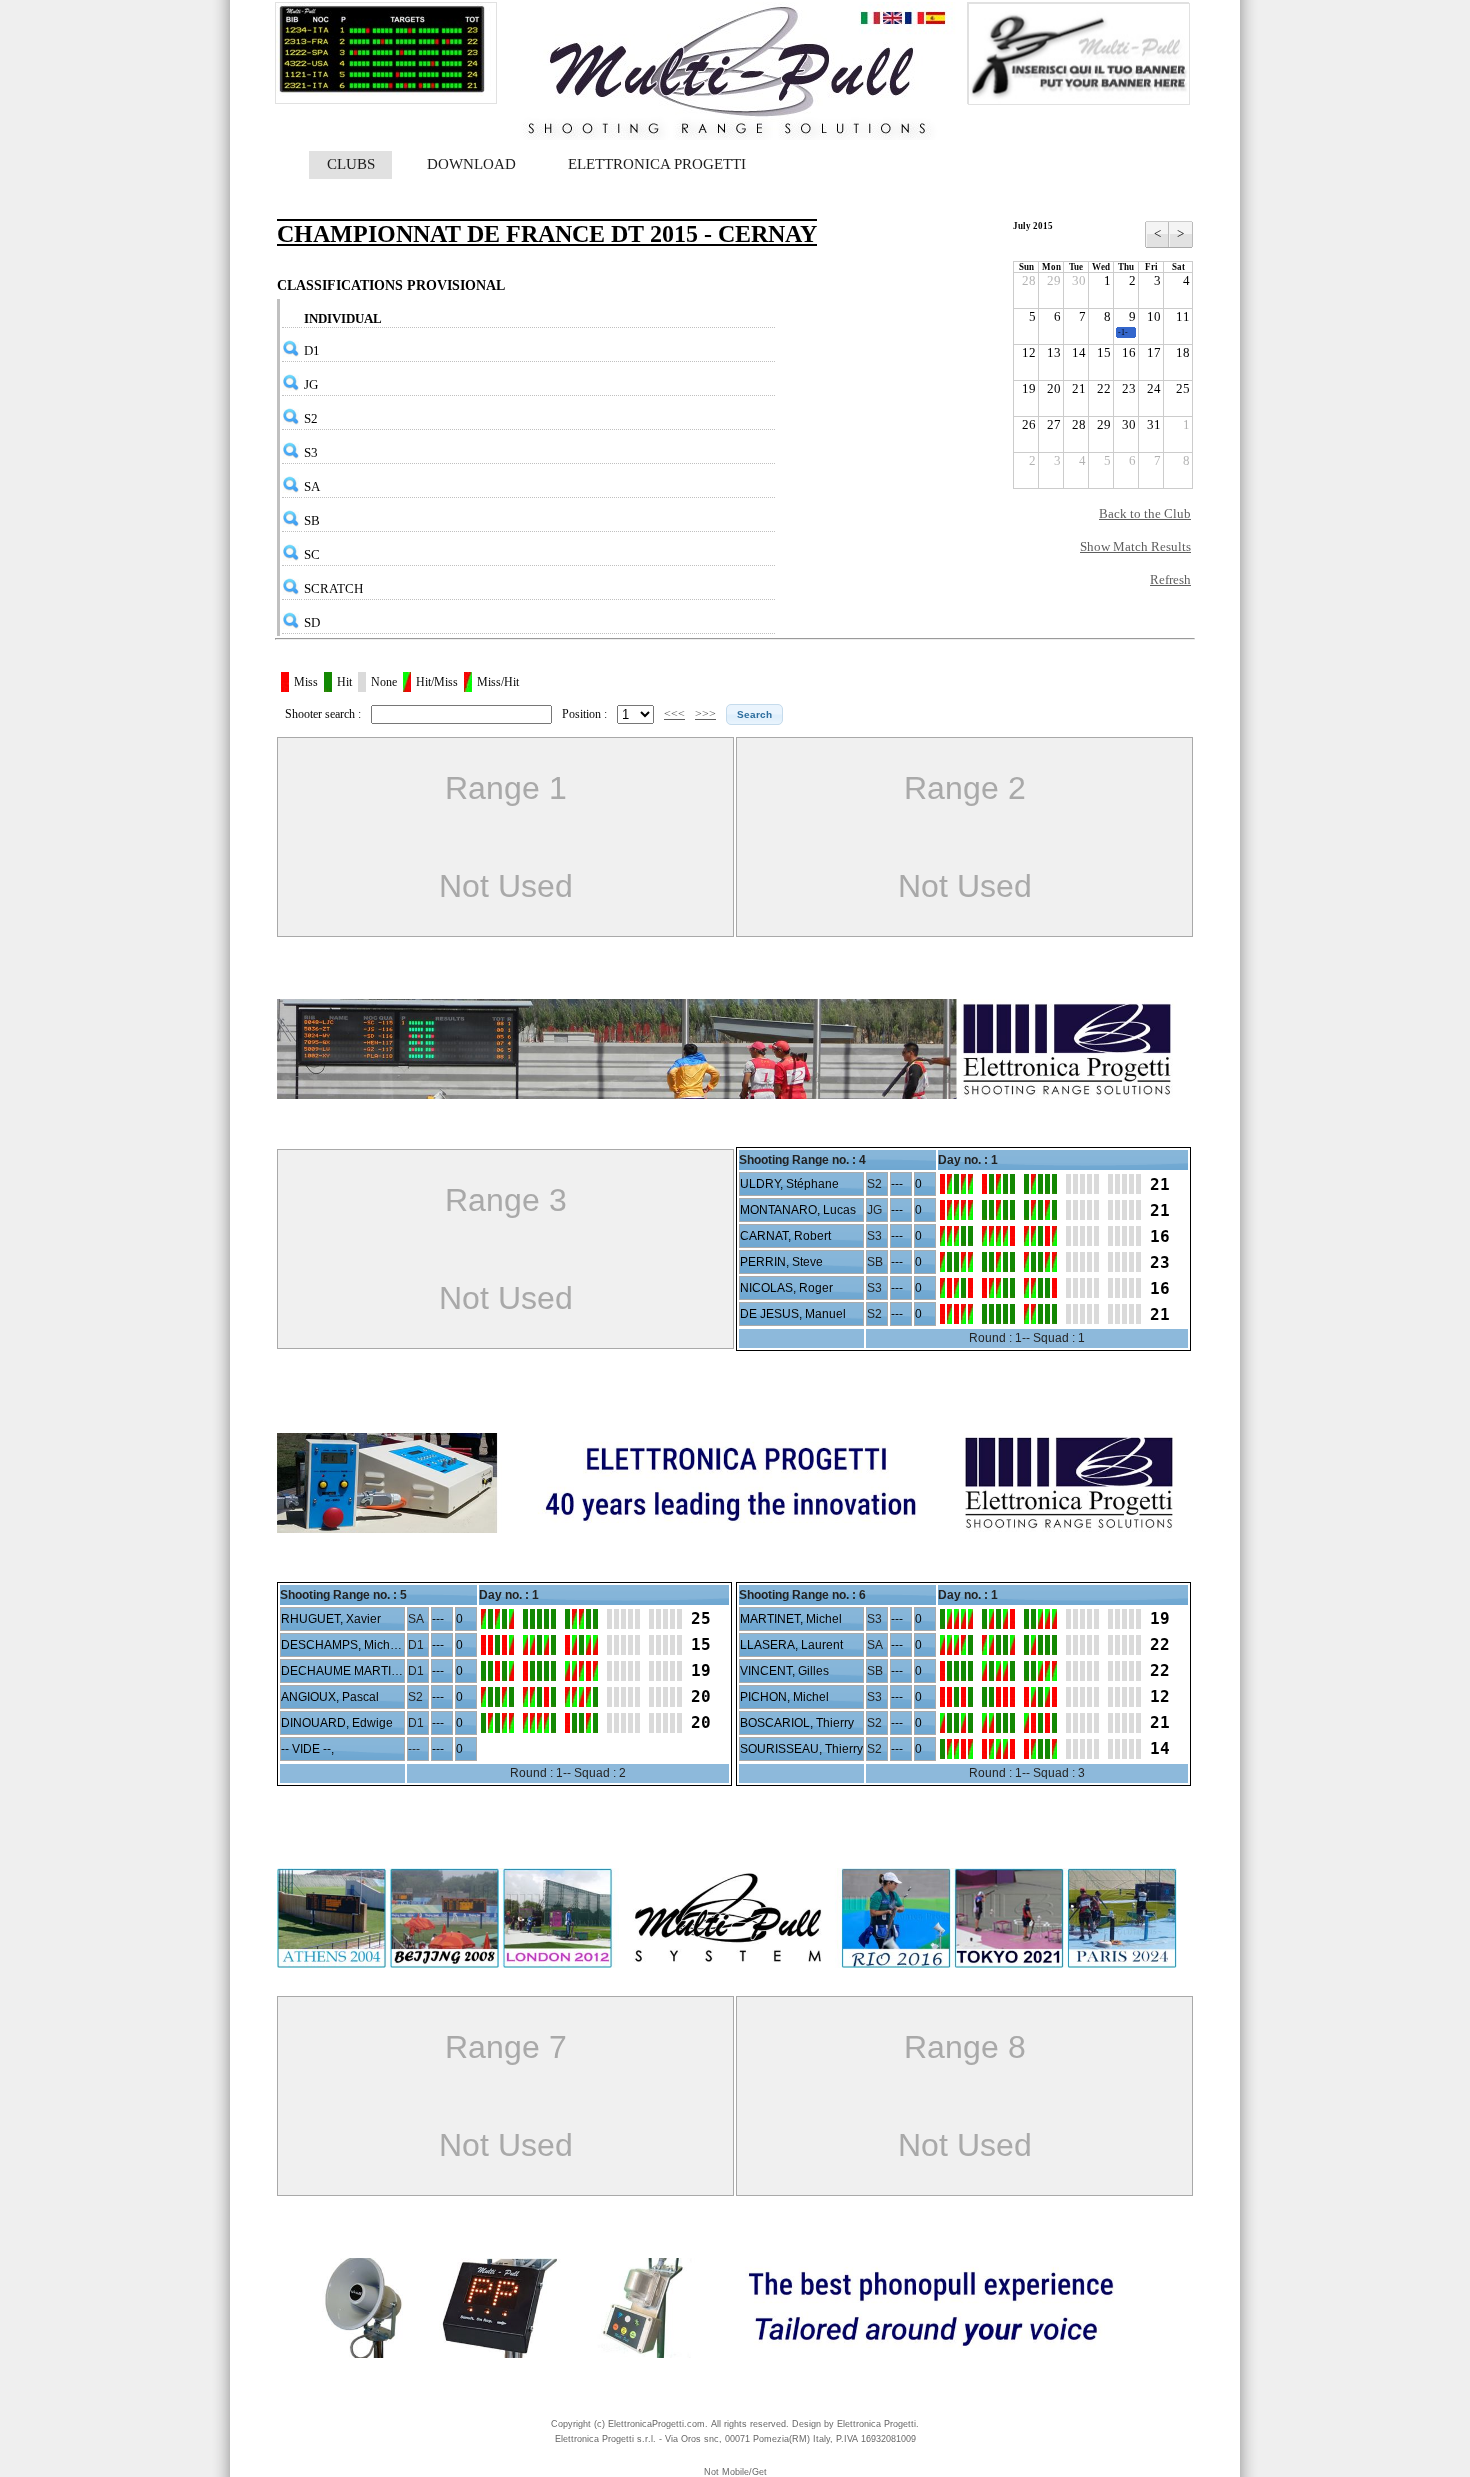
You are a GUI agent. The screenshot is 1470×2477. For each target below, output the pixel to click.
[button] (754, 714)
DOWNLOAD (471, 164)
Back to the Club (1145, 513)
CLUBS (351, 164)
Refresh (1170, 579)
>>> (705, 714)
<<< (674, 714)
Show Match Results (1135, 546)
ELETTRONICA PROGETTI (657, 164)
